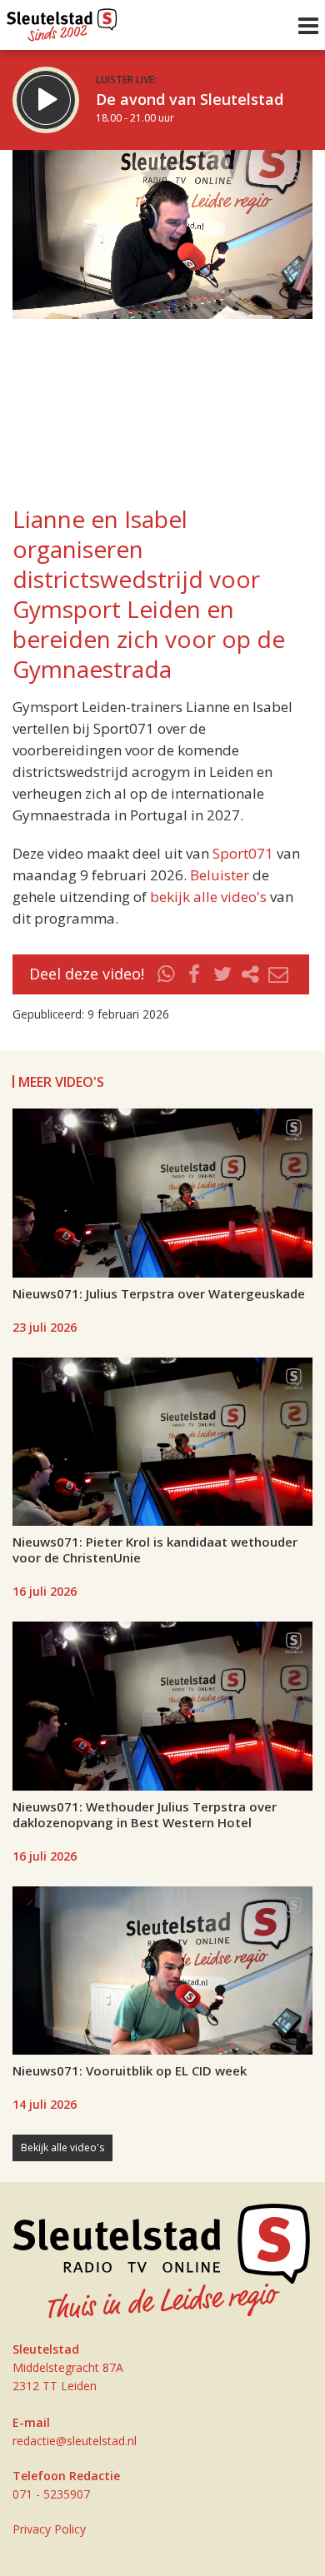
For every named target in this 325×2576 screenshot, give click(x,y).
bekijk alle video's (208, 897)
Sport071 (243, 853)
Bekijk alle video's (62, 2147)
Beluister (220, 875)
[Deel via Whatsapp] (167, 974)
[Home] (62, 21)
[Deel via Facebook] (195, 974)
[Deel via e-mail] (278, 974)
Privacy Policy (49, 2529)
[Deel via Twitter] (222, 974)
